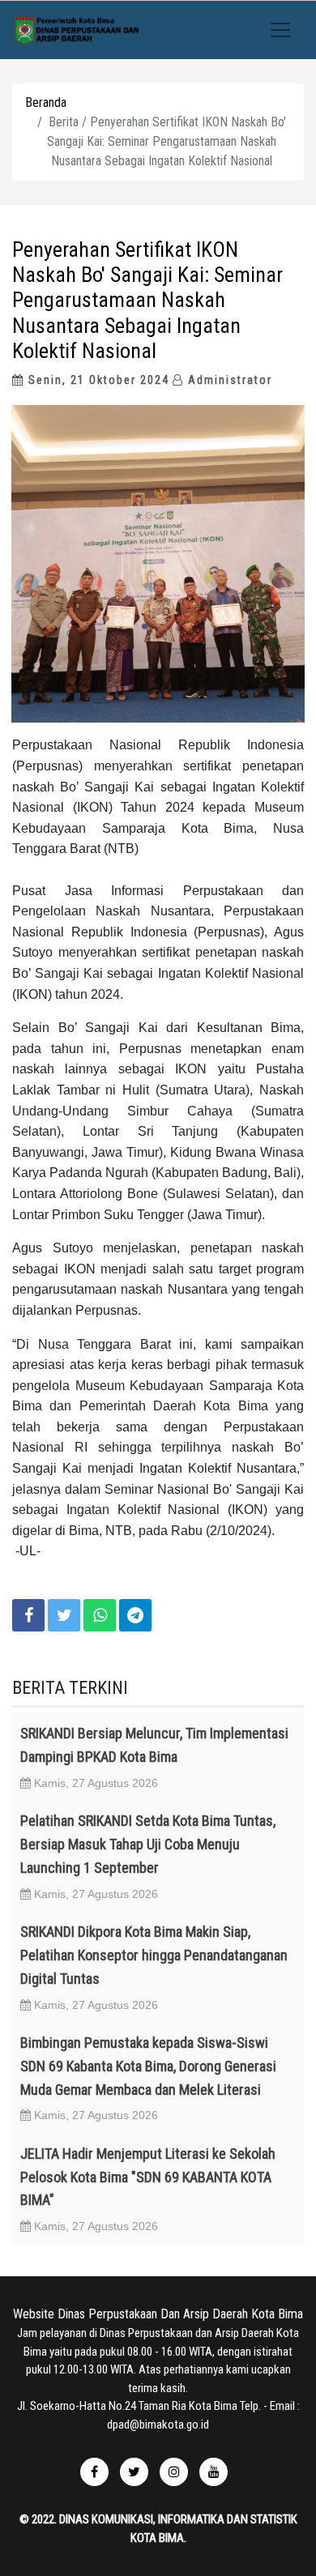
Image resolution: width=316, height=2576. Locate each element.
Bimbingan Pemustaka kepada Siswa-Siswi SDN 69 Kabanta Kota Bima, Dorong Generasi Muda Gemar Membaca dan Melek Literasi (148, 2066)
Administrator (228, 380)
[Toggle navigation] (280, 30)
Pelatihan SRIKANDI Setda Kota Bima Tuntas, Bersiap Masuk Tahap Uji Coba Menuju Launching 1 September (148, 1844)
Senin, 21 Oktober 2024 (97, 380)
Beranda (46, 102)
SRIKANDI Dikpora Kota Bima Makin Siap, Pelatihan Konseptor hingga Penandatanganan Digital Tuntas (154, 1955)
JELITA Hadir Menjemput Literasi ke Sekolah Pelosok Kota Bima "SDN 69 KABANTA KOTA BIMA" (148, 2177)
